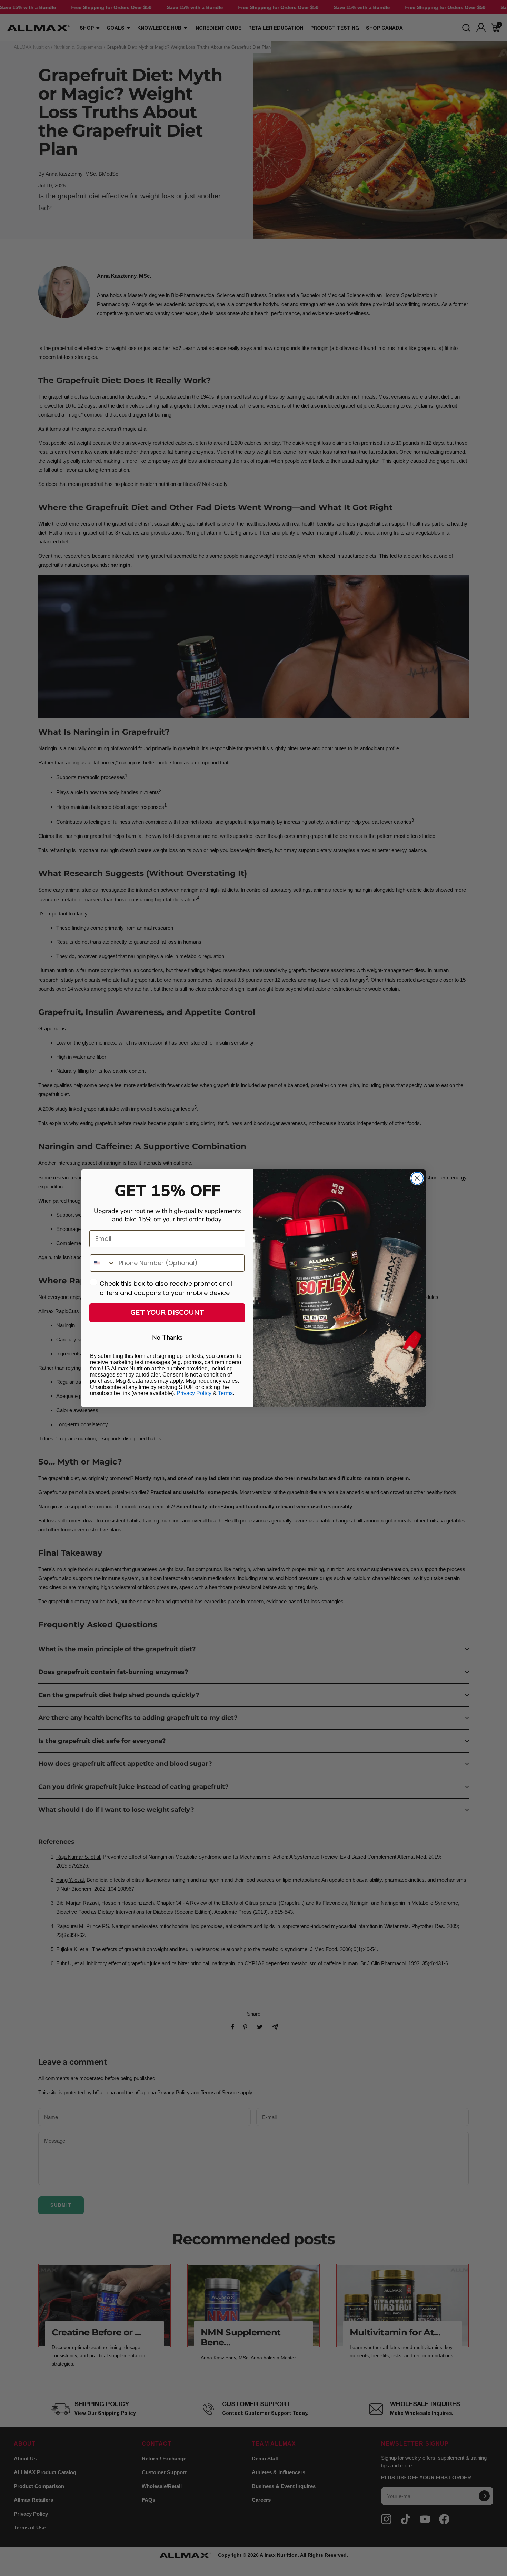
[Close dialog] (417, 1178)
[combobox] (103, 1263)
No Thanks (167, 1338)
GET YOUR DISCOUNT (167, 1313)
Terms (225, 1393)
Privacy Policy (194, 1393)
